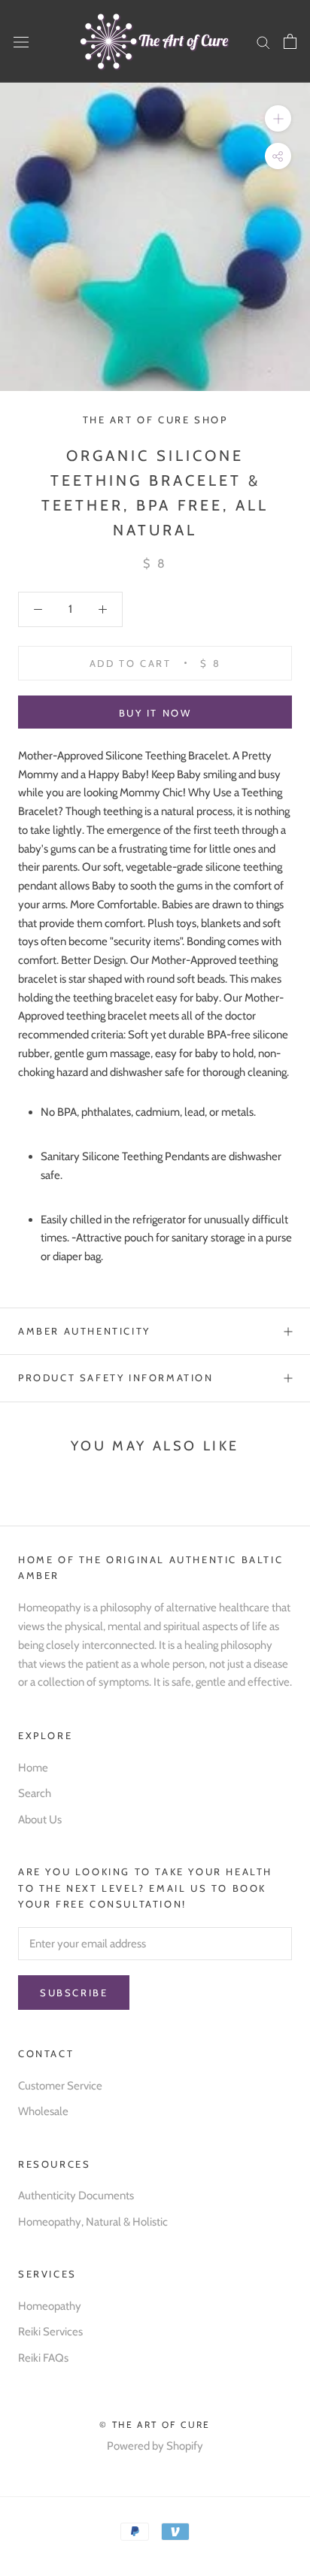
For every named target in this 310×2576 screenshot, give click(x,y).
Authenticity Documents (76, 2196)
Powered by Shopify (155, 2446)
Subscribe (74, 1993)
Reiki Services (50, 2332)
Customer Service (60, 2086)
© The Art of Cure (155, 2424)
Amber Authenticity (84, 1331)
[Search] (263, 42)
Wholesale (43, 2111)
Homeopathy (50, 2306)
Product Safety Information (116, 1377)
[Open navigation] (21, 41)
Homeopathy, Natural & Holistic (93, 2222)
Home (33, 1768)
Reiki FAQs (43, 2358)
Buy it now (155, 713)
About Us (40, 1820)
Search (35, 1793)
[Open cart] (290, 41)
